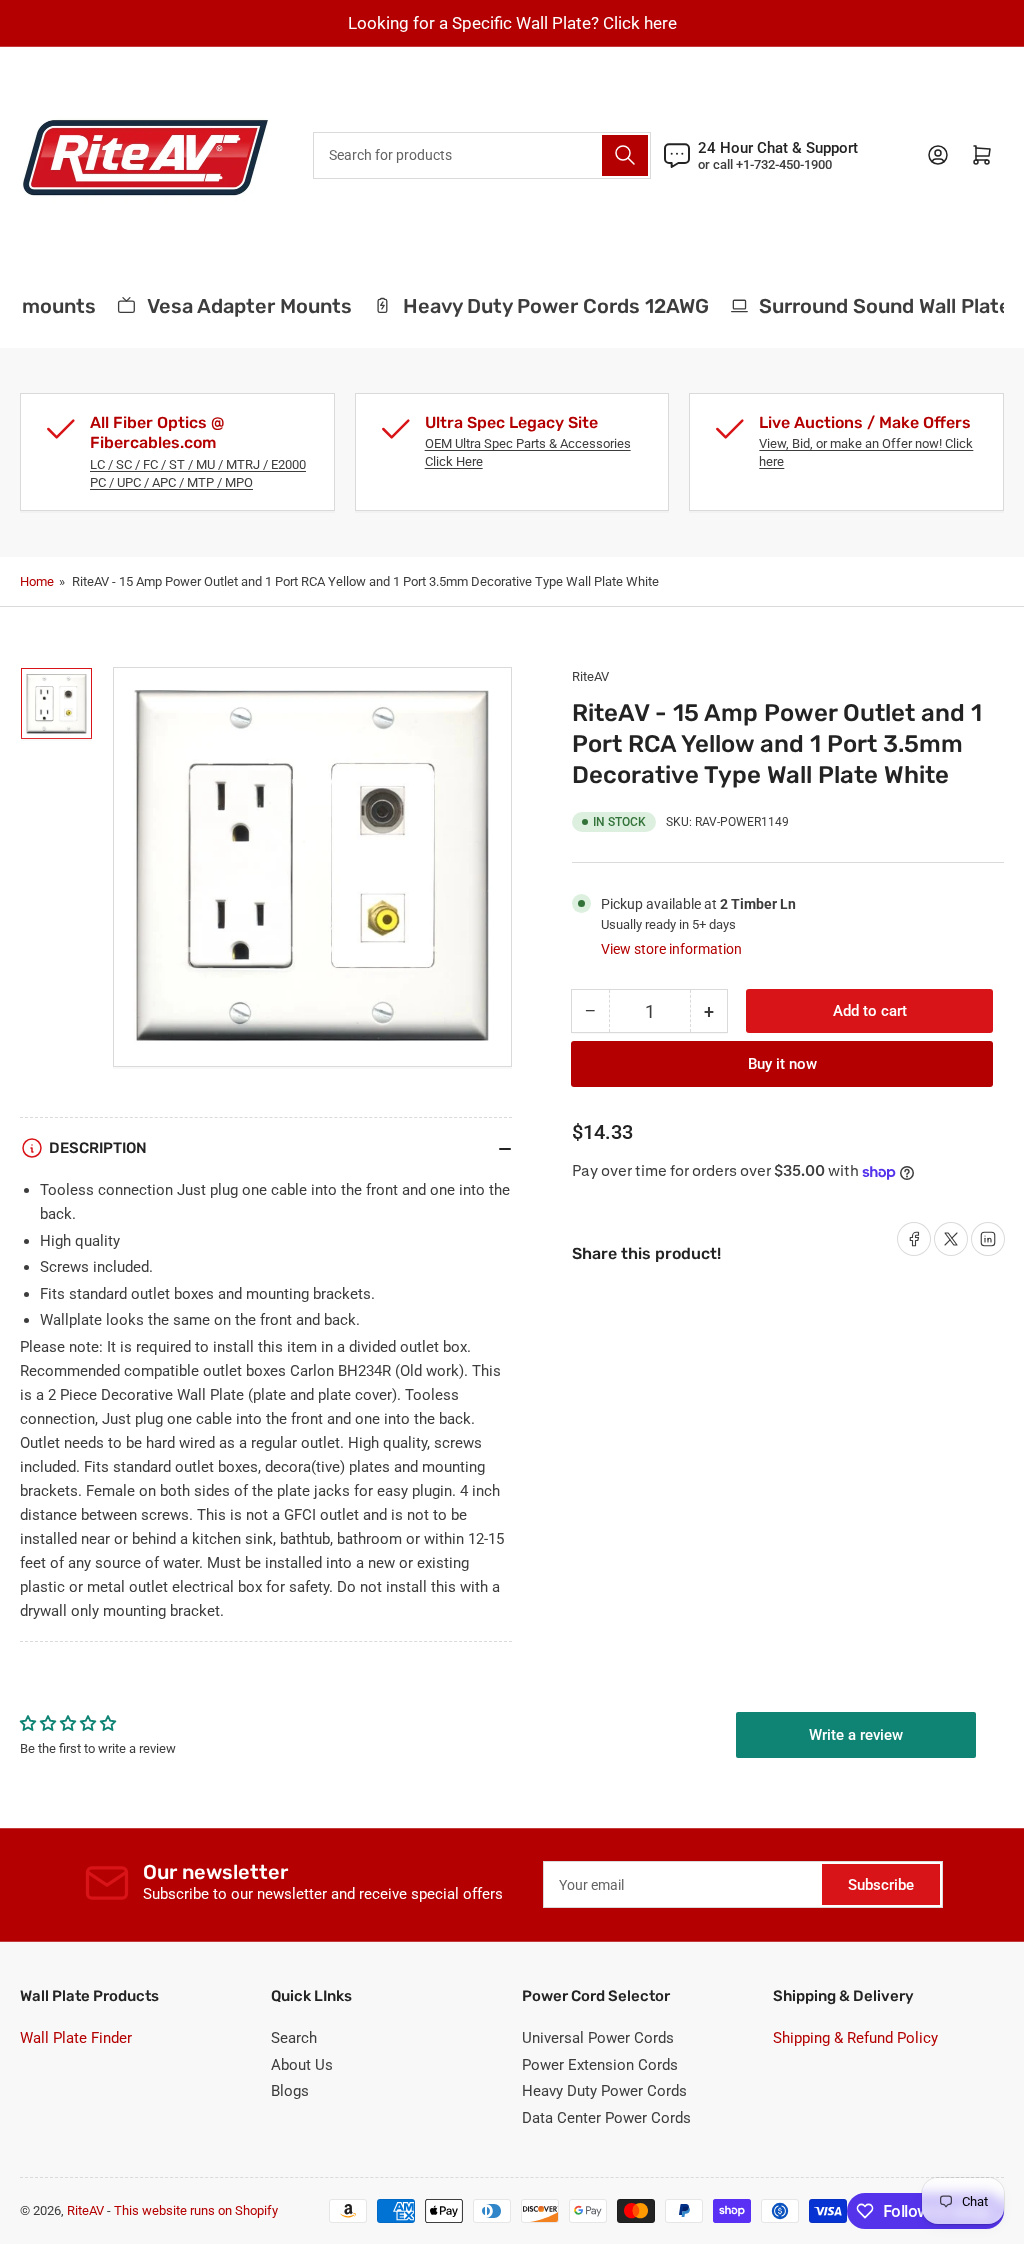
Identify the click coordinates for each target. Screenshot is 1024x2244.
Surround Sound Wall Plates (878, 306)
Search (294, 2038)
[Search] (625, 155)
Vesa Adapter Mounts (236, 306)
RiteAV (590, 676)
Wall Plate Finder (76, 2038)
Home (37, 581)
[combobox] (482, 155)
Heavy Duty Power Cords (604, 2091)
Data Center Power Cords (606, 2118)
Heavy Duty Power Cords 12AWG (543, 306)
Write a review (856, 1735)
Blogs (290, 2091)
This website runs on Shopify (196, 2210)
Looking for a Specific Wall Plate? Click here (512, 23)
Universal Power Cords (598, 2038)
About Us (302, 2065)
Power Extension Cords (600, 2065)
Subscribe (881, 1885)
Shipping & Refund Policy (855, 2038)
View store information (671, 949)
